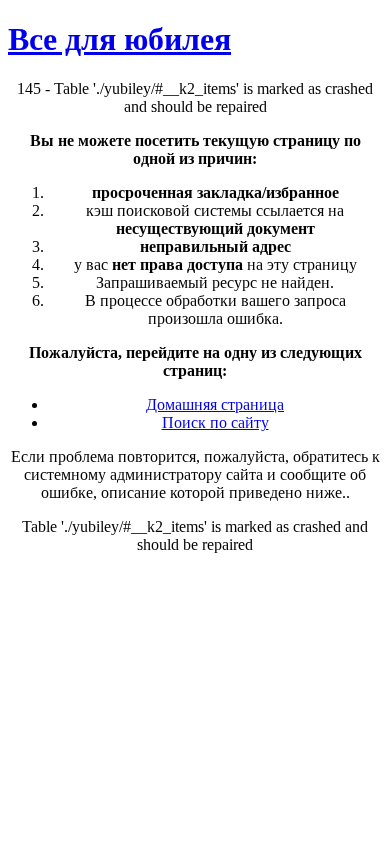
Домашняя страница (215, 404)
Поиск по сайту (215, 422)
